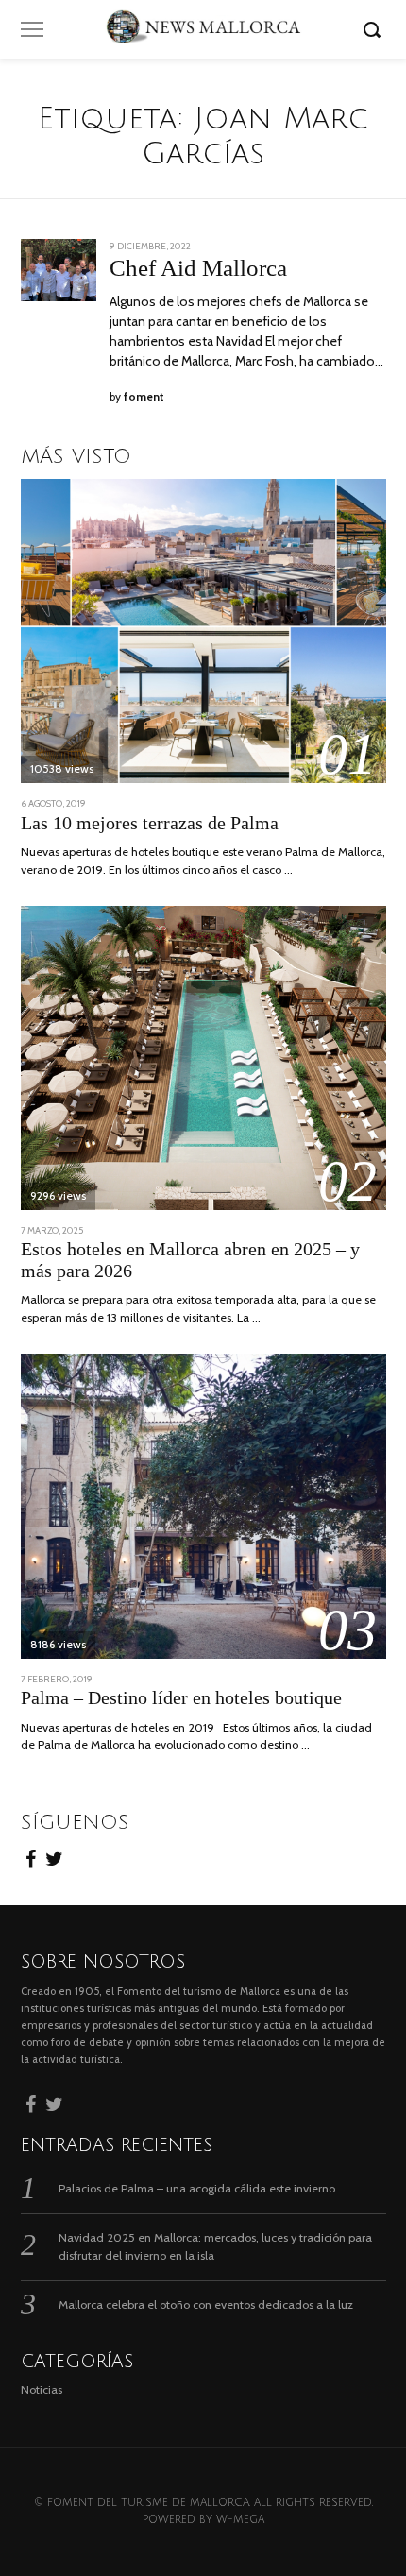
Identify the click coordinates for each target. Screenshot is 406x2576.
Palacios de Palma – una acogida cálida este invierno (197, 2188)
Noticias (42, 2389)
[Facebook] (31, 1856)
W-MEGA (240, 2520)
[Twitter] (54, 1856)
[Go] (375, 29)
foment (144, 397)
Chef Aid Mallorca (198, 268)
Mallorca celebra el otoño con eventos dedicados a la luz (206, 2304)
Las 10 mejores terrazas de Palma (150, 823)
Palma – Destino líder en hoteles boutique (181, 1698)
